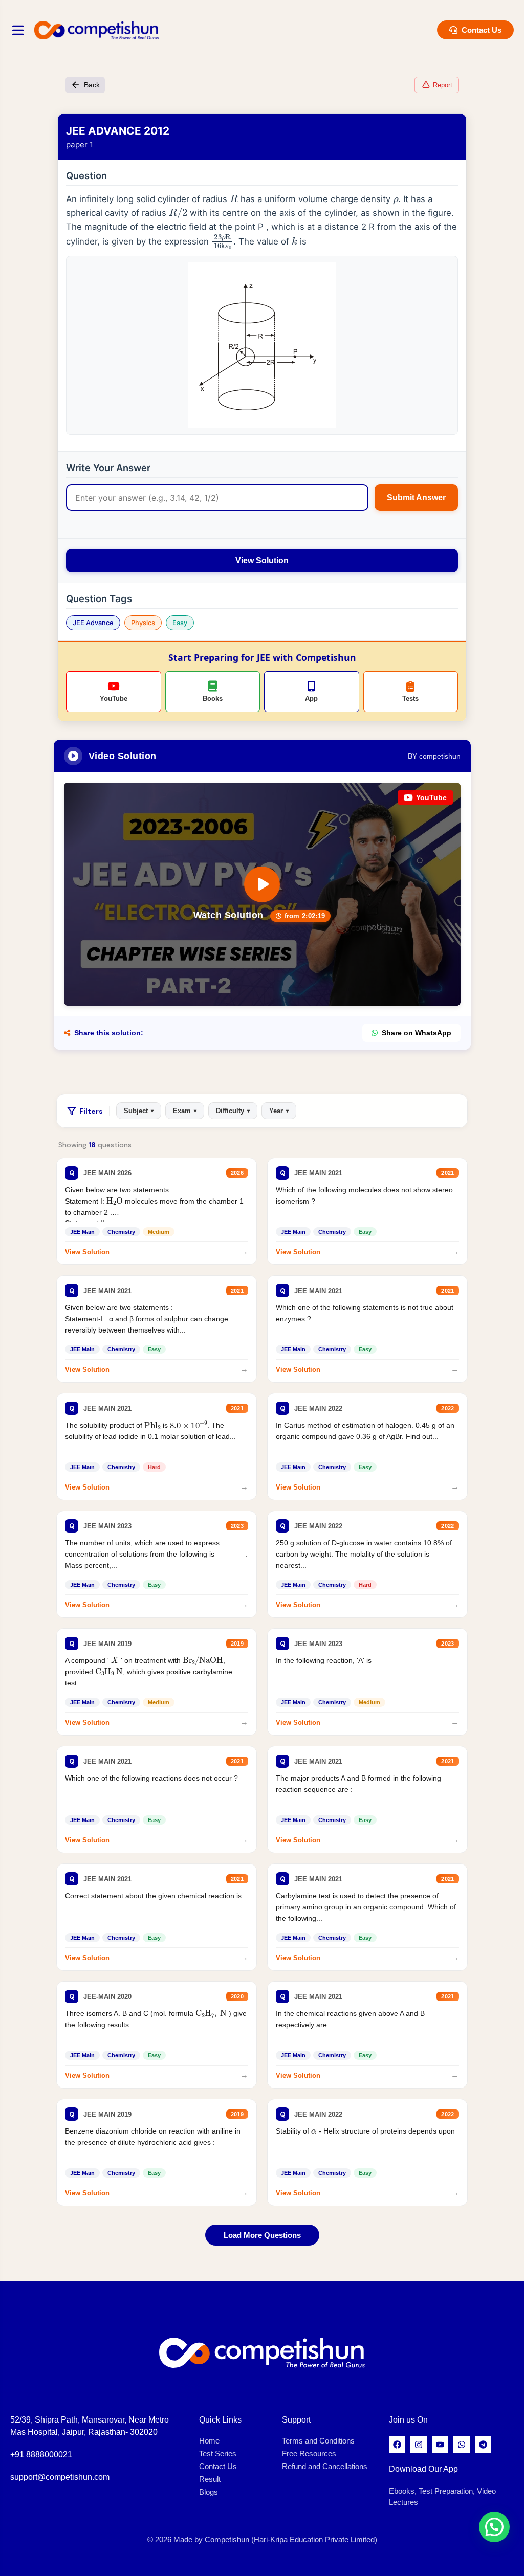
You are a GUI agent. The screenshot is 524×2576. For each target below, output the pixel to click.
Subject (139, 1111)
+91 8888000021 (41, 2455)
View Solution (262, 560)
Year (279, 1111)
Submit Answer (416, 497)
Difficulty (233, 1111)
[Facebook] (397, 2445)
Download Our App (423, 2469)
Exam (185, 1111)
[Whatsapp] (462, 2445)
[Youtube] (440, 2445)
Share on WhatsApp (417, 1033)
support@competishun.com (60, 2477)
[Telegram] (483, 2445)
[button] (494, 2527)
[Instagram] (419, 2445)
